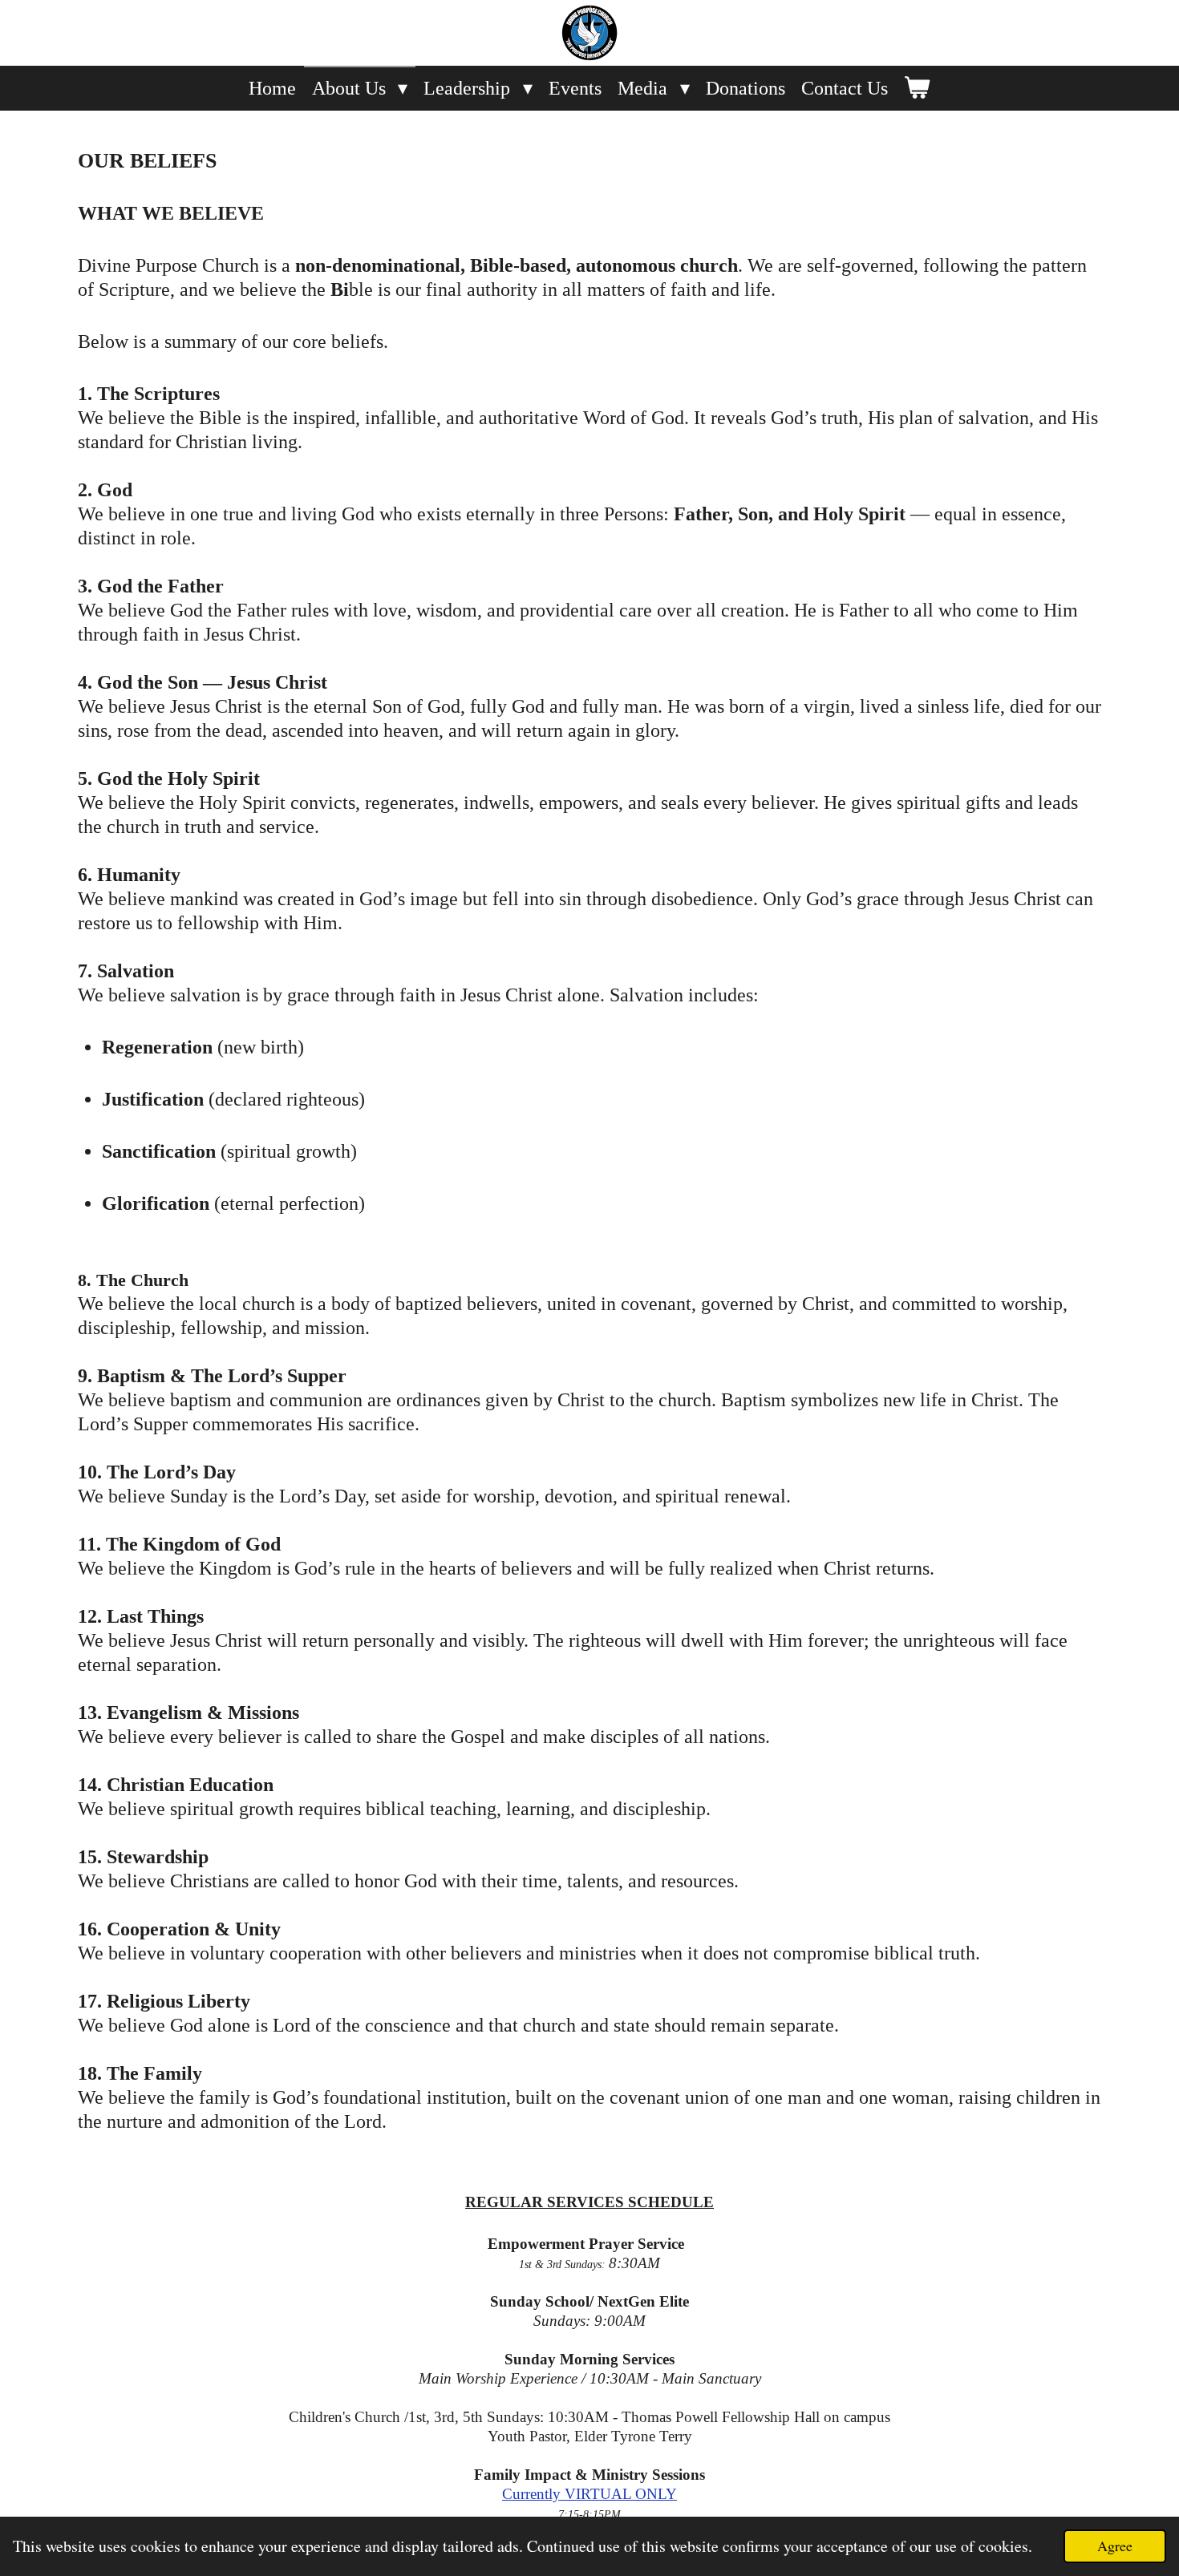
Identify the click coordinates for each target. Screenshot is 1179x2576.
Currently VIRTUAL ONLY (589, 2494)
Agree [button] (1115, 2546)
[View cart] (918, 88)
